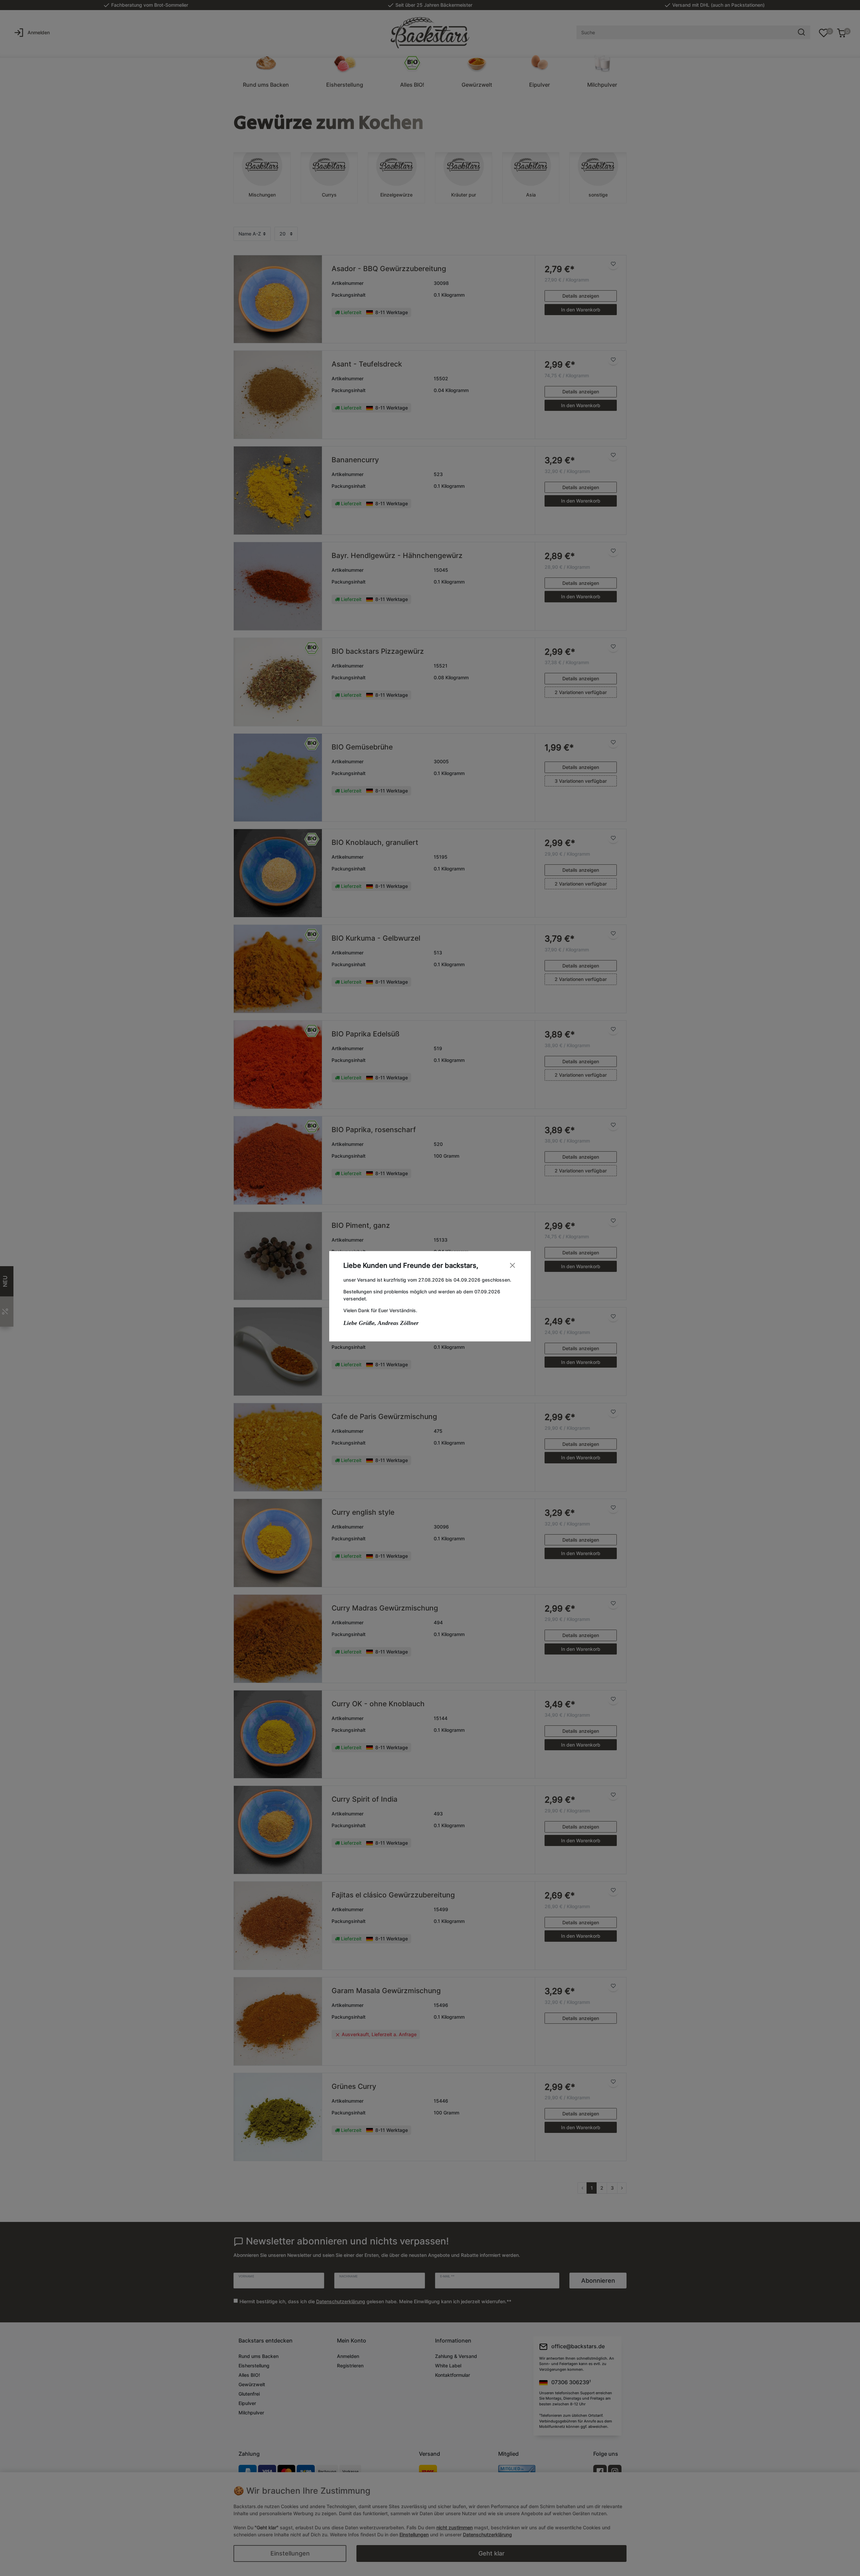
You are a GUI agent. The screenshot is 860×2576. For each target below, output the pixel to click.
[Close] (512, 1265)
